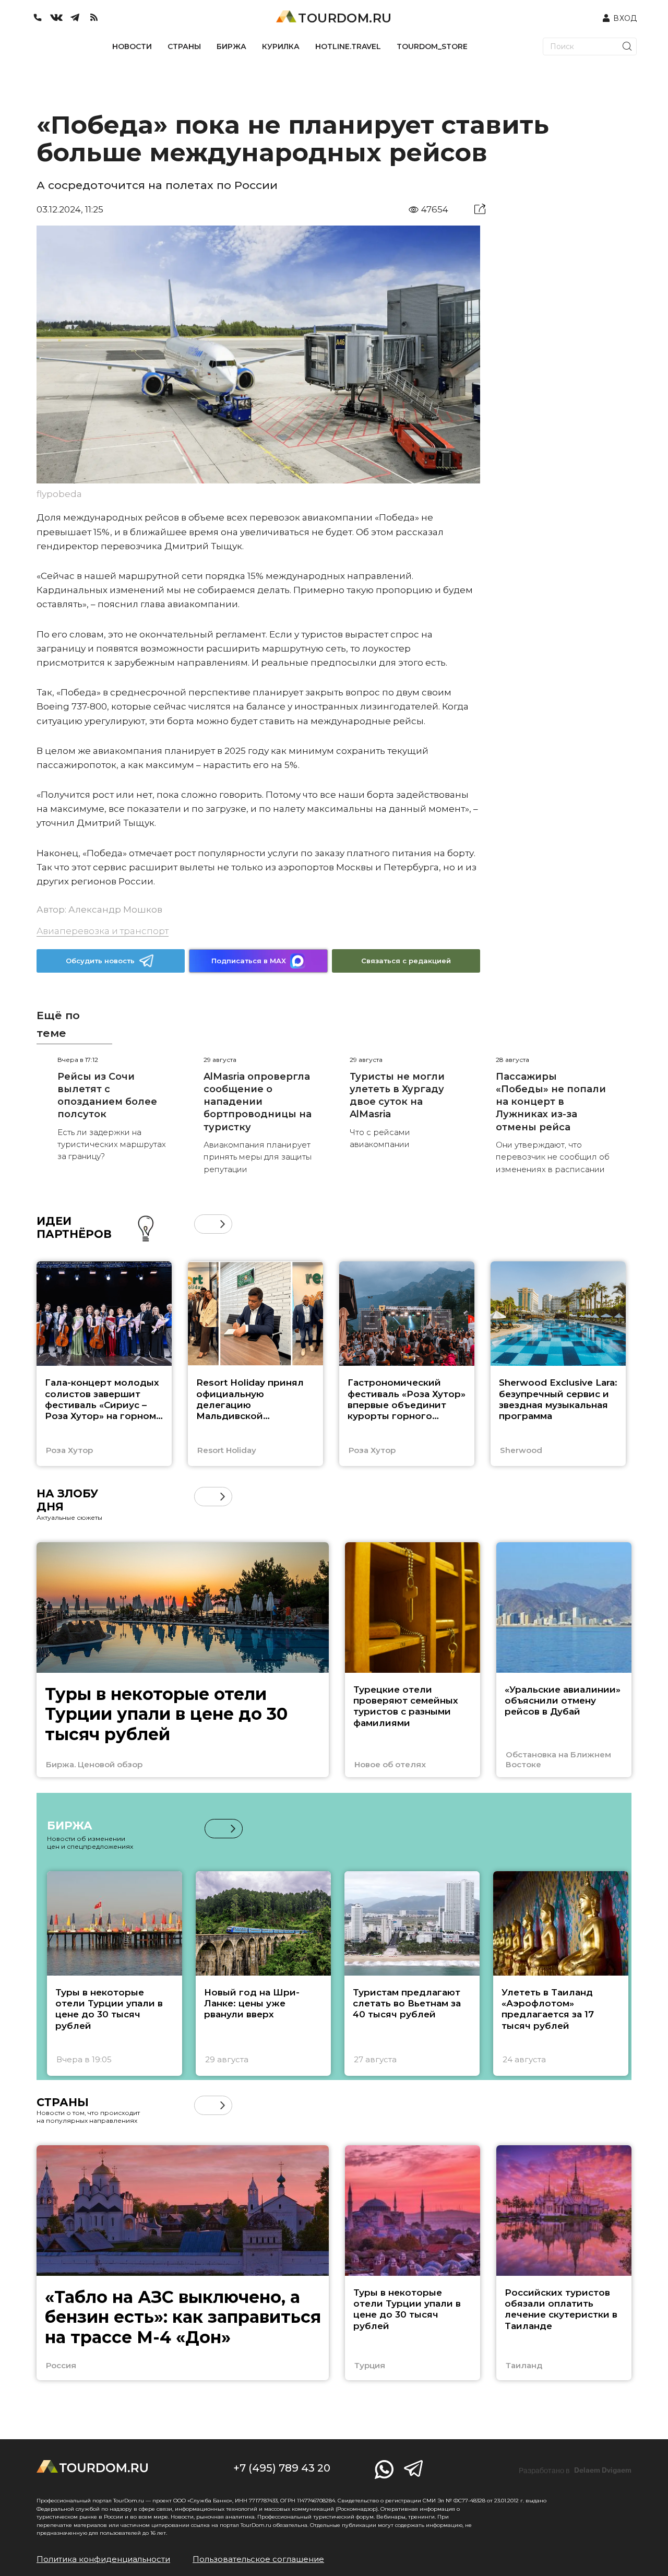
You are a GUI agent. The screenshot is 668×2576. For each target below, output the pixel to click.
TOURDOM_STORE (432, 46)
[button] (204, 1224)
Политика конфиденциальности (103, 2559)
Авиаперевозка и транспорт (103, 931)
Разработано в (575, 2471)
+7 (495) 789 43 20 (282, 2468)
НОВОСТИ (132, 46)
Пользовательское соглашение (258, 2559)
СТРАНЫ (184, 46)
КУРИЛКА (281, 46)
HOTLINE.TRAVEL (348, 46)
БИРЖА (231, 46)
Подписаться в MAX (249, 961)
